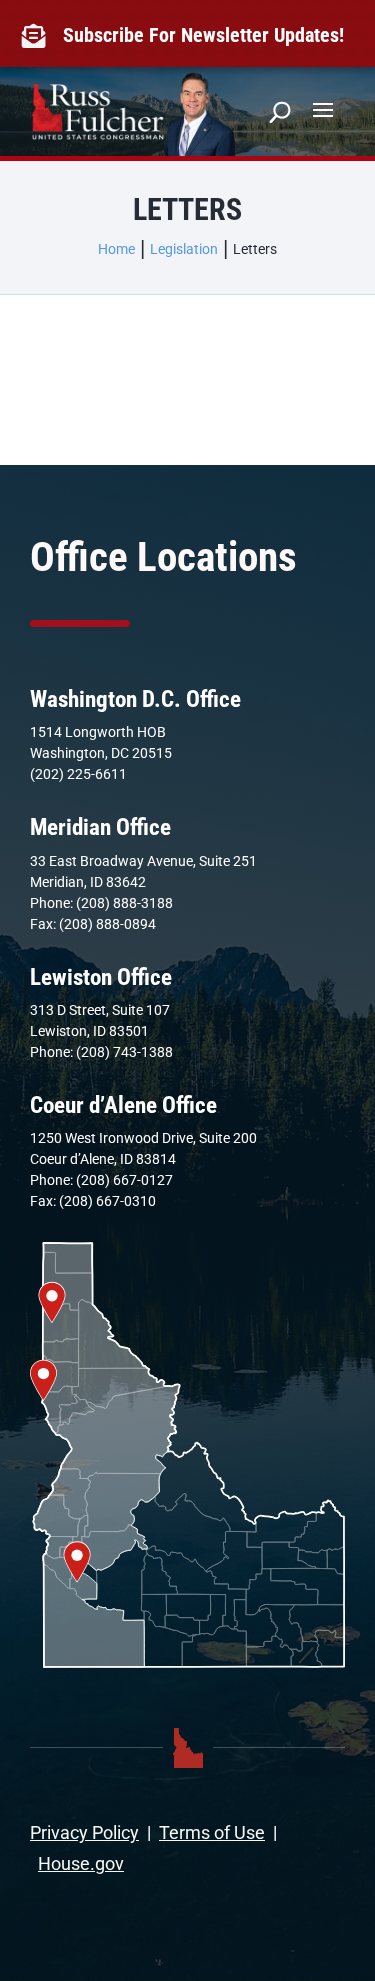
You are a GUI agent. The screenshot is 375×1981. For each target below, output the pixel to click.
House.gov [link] (81, 1863)
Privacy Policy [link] (84, 1832)
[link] (38, 36)
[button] (323, 108)
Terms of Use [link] (212, 1832)
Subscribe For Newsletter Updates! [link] (203, 35)
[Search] (280, 112)
